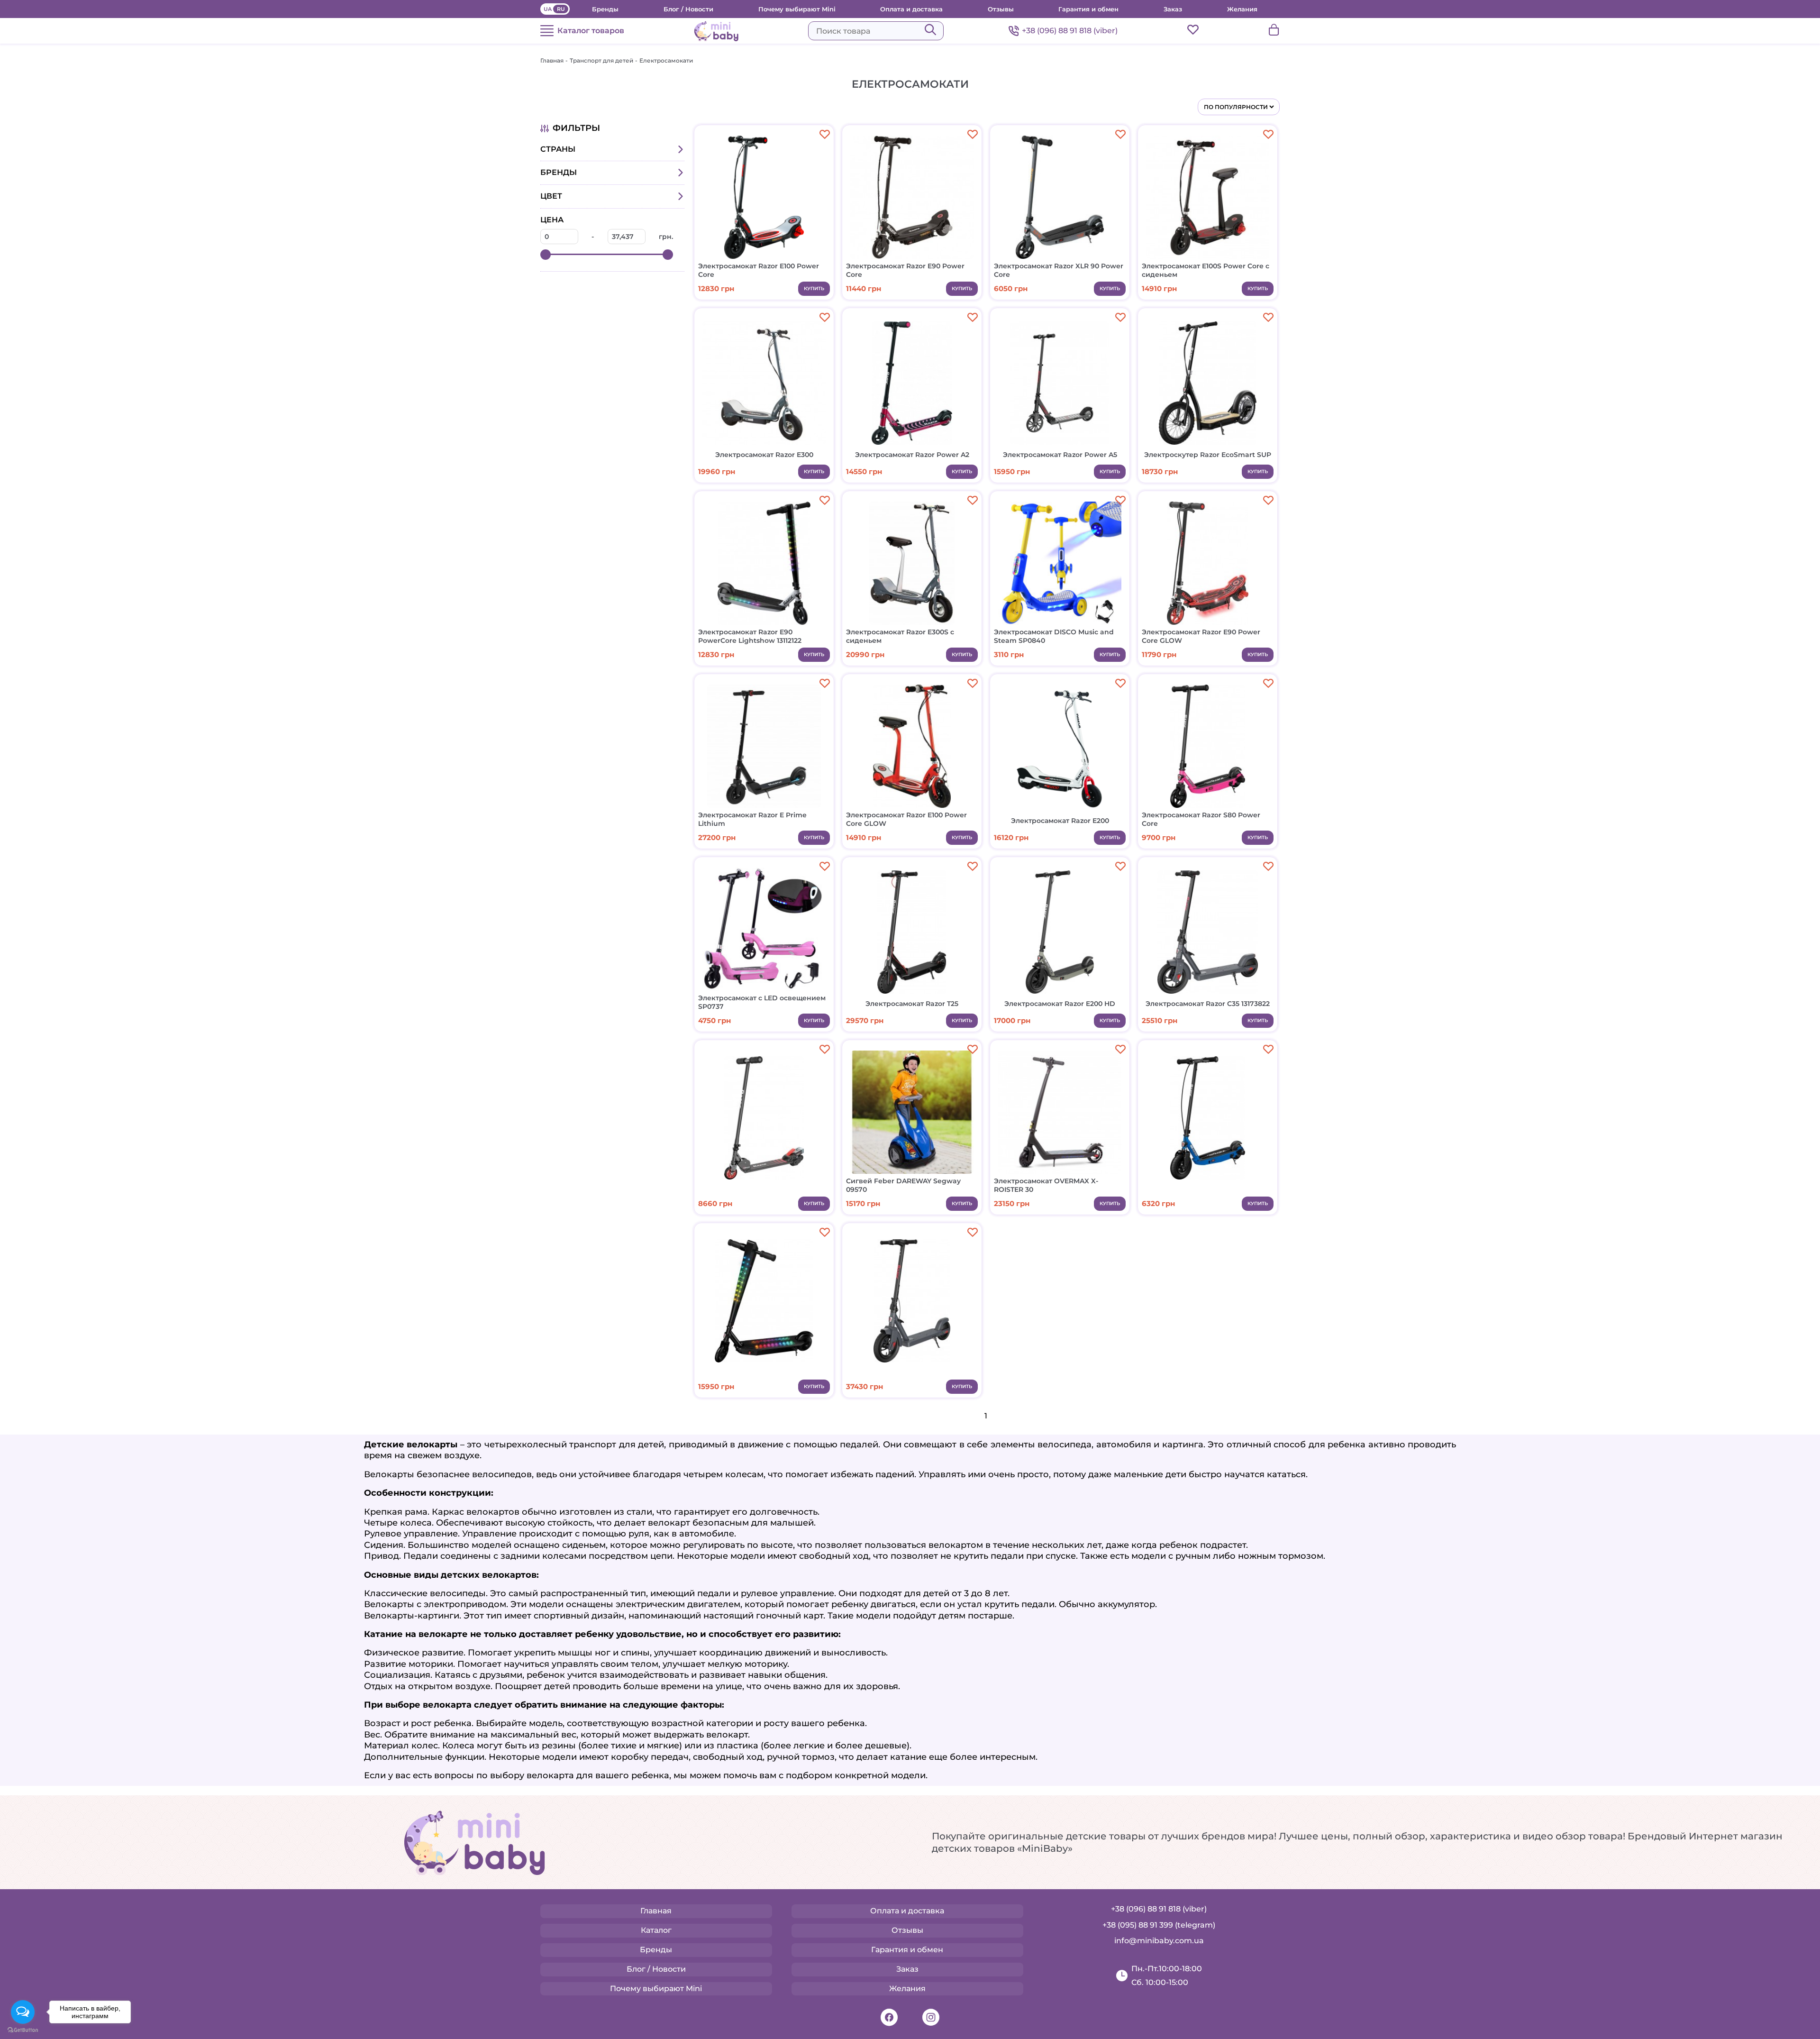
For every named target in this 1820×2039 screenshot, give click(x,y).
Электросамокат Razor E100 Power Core (759, 270)
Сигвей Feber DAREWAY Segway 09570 (903, 1185)
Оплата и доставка (911, 9)
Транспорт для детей (601, 60)
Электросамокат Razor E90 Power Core (905, 270)
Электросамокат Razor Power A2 (912, 455)
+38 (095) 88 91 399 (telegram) (1159, 1925)
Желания (1242, 9)
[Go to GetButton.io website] (23, 2030)
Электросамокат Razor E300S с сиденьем (900, 636)
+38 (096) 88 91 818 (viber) (1070, 31)
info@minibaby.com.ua (1159, 1941)
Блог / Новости (688, 9)
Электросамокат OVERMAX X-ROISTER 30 (1046, 1185)
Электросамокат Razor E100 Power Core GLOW (906, 819)
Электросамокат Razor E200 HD (1060, 1004)
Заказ (1173, 9)
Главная (552, 60)
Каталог (656, 1930)
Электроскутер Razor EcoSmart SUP (1208, 455)
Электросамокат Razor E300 (764, 455)
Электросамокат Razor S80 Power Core (1201, 819)
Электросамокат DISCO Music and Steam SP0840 (1054, 636)
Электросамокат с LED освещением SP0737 (762, 1002)
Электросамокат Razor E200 (1060, 821)
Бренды (605, 9)
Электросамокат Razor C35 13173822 (1208, 1004)
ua (548, 9)
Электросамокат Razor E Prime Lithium (752, 819)
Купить (814, 288)
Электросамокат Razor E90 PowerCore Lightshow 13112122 (750, 636)
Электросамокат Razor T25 (912, 1004)
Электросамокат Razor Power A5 (1060, 455)
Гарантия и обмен (1088, 9)
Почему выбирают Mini (797, 9)
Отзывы (1001, 9)
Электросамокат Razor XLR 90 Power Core (1059, 270)
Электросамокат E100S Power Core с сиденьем (1206, 270)
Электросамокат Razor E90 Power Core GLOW (1201, 636)
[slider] (546, 255)
